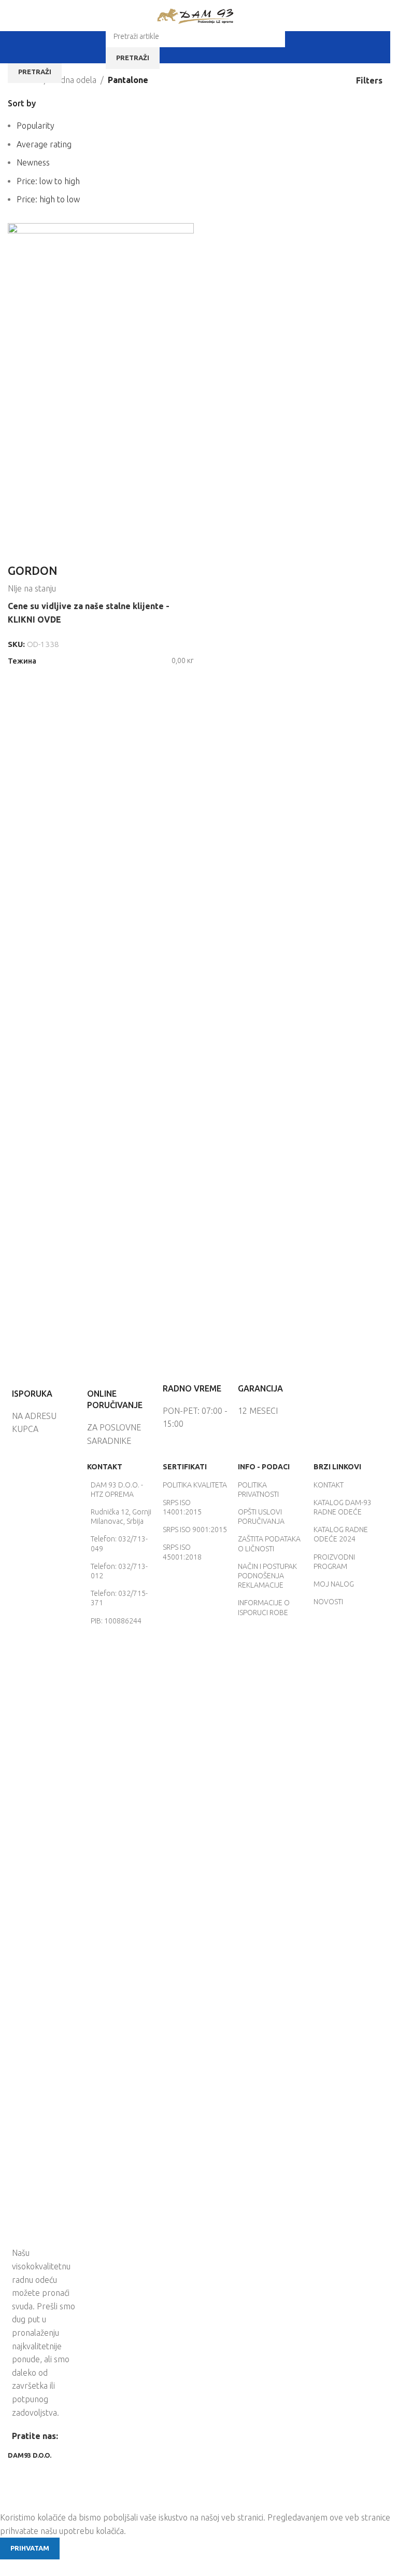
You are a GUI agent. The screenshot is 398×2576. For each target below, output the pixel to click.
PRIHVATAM (30, 2548)
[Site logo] (195, 15)
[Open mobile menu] (96, 47)
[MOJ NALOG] (294, 47)
